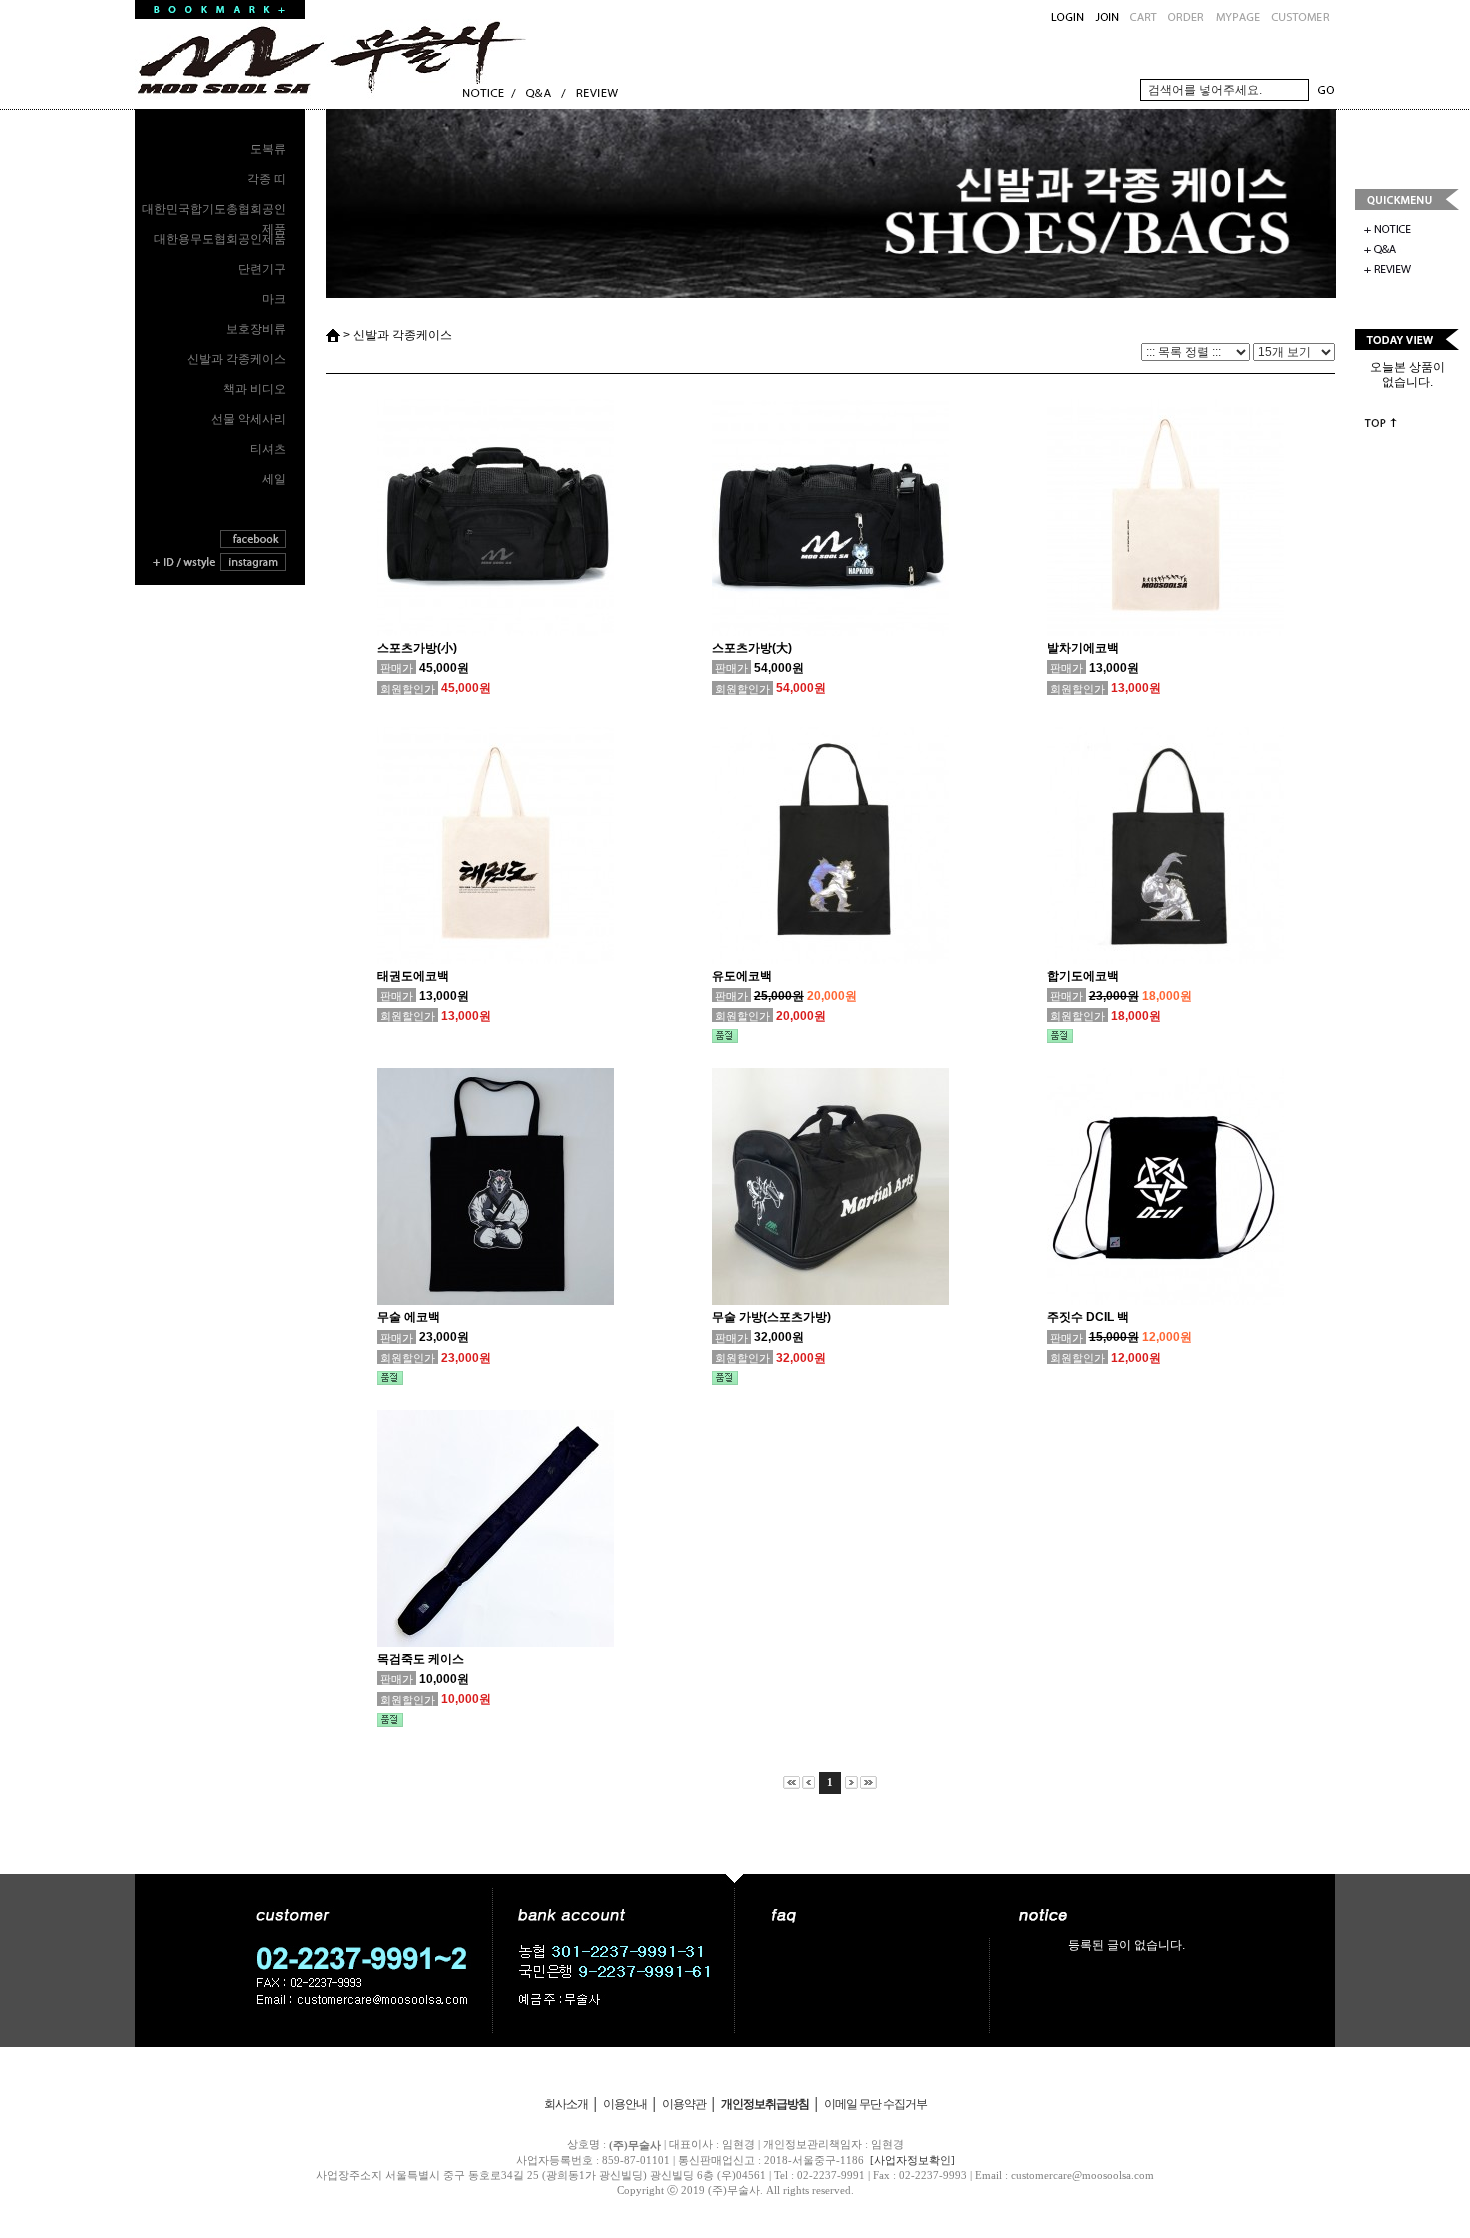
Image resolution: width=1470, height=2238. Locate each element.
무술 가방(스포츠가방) (771, 1317)
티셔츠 (268, 449)
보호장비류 (256, 329)
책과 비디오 (254, 389)
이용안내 (625, 2104)
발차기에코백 (1083, 648)
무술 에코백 (408, 1317)
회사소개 (566, 2104)
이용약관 (684, 2104)
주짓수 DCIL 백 (1088, 1317)
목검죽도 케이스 (420, 1659)
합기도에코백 (1083, 976)
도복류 (268, 149)
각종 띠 (266, 179)
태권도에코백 (413, 976)
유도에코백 (742, 976)
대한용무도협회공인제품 (220, 239)
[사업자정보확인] (912, 2160)
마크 (274, 299)
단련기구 (262, 269)
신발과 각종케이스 (236, 359)
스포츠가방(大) (752, 648)
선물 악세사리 (248, 419)
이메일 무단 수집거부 (875, 2104)
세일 (274, 479)
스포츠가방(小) (417, 648)
